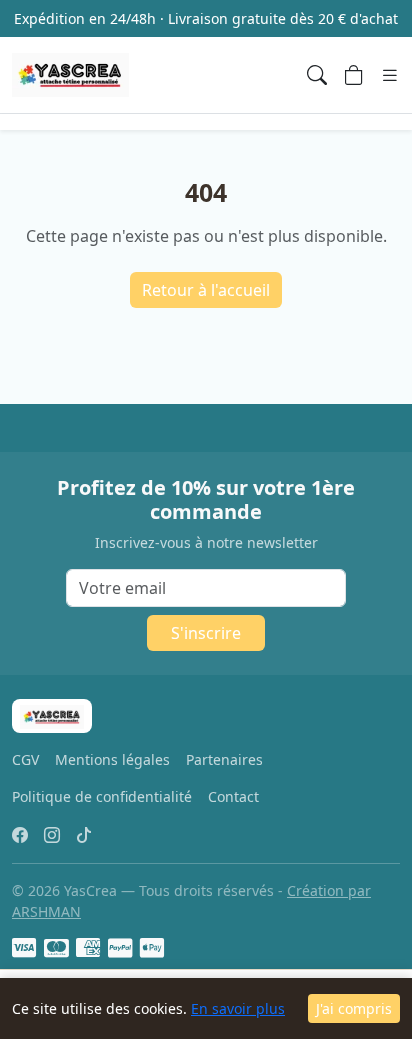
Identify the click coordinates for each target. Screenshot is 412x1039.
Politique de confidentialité (102, 796)
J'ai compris (354, 1008)
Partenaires (224, 759)
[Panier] (354, 75)
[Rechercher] (317, 75)
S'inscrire (206, 633)
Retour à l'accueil (206, 290)
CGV (25, 759)
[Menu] (390, 75)
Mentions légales (112, 759)
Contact (233, 796)
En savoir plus (238, 1008)
